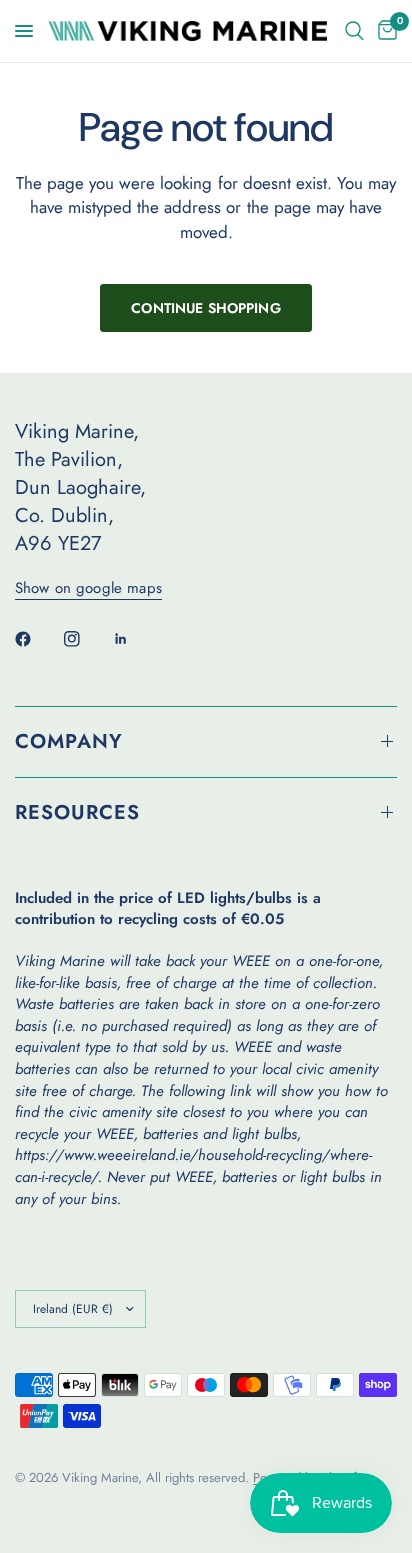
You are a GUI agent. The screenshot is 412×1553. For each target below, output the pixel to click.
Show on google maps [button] (88, 588)
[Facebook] (37, 639)
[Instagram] (86, 639)
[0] (384, 31)
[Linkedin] (135, 639)
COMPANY (69, 741)
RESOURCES (77, 812)
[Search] (354, 31)
